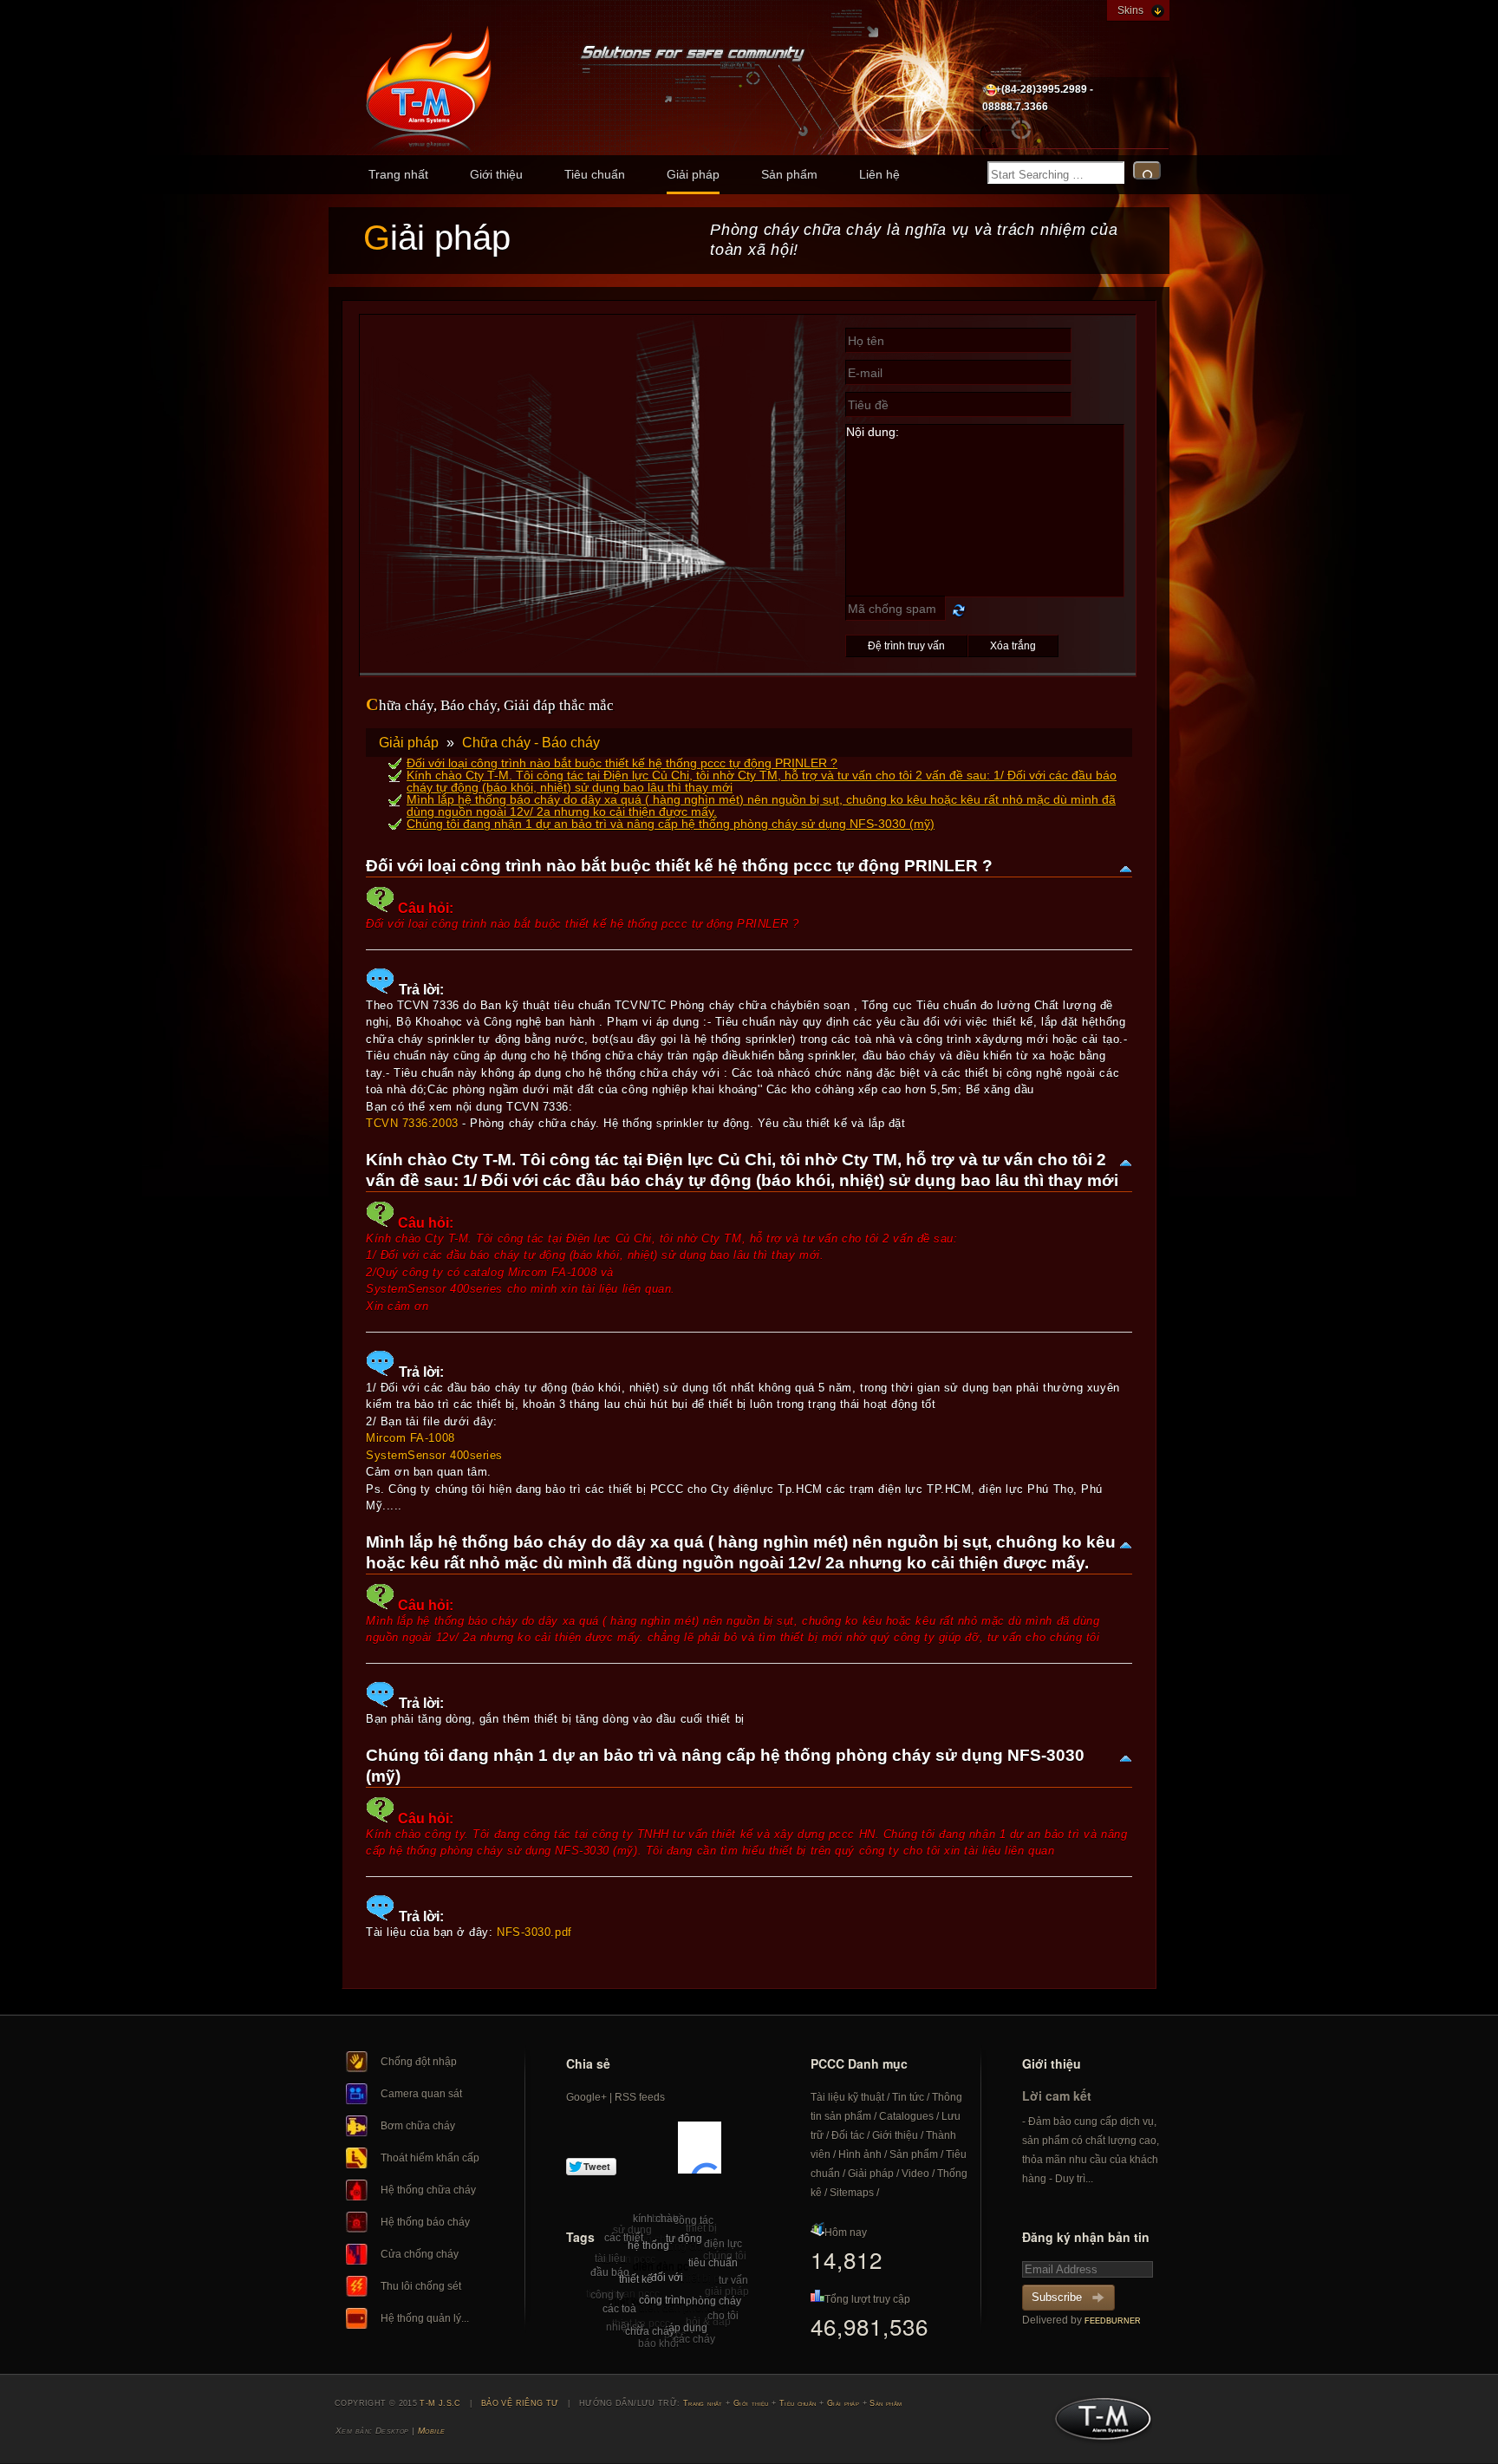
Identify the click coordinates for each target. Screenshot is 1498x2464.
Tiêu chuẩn (595, 174)
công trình (662, 2300)
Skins (1130, 10)
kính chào (656, 2219)
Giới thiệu (496, 174)
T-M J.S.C (1098, 2424)
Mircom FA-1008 (410, 1438)
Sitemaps (852, 2193)
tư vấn (733, 2280)
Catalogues (906, 2116)
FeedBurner (1113, 2321)
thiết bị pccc (707, 2278)
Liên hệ (879, 174)
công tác (694, 2220)
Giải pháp (693, 174)
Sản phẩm (789, 174)
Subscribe (1057, 2297)
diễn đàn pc (661, 2266)
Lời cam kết (1057, 2096)
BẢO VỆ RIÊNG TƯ (520, 2403)
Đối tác (848, 2135)
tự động (684, 2239)
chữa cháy (650, 2331)
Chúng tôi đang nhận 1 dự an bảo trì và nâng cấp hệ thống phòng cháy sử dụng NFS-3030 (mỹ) (671, 824)
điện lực (723, 2244)
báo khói (658, 2343)
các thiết (624, 2238)
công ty (607, 2295)
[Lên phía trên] (1125, 867)
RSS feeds (640, 2097)
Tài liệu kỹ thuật (847, 2097)
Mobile (432, 2431)
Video (915, 2174)
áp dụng (688, 2328)
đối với (667, 2278)
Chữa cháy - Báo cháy (531, 743)
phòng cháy (713, 2301)
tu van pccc (629, 2259)
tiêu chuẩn (713, 2263)
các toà (619, 2309)
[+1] (700, 2148)
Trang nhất (398, 174)
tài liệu (610, 2259)
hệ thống (648, 2246)
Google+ (586, 2097)
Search (1147, 170)
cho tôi (723, 2316)
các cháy (694, 2339)
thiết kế (636, 2279)
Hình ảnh (860, 2154)
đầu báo (610, 2272)
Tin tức (908, 2097)
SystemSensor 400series (434, 1455)
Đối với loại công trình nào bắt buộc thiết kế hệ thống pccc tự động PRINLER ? (622, 763)
